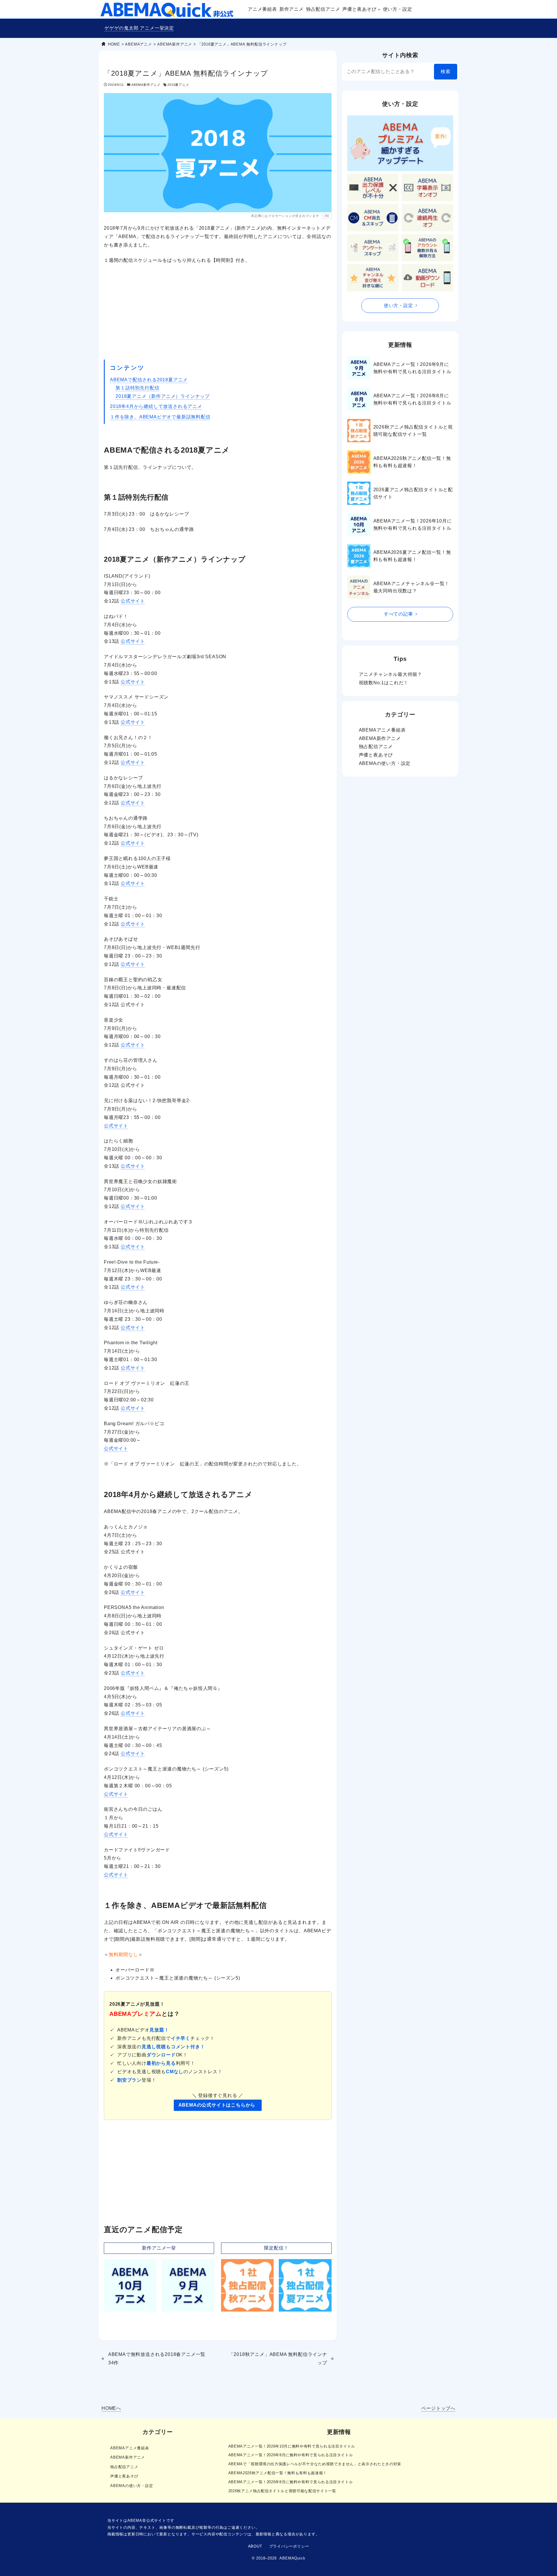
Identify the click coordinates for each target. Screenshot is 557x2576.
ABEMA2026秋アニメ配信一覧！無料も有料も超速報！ (412, 462)
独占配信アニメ (376, 747)
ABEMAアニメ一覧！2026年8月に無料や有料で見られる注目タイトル (412, 399)
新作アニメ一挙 (159, 2248)
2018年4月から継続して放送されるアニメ (156, 406)
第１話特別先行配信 (137, 388)
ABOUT (255, 2546)
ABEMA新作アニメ (146, 85)
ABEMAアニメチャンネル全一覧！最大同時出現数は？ (412, 587)
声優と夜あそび (376, 755)
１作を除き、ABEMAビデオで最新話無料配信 (160, 417)
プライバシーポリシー (289, 2546)
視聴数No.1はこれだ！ (384, 683)
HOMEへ (111, 2408)
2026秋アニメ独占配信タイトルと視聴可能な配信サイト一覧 (413, 431)
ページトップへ (438, 2408)
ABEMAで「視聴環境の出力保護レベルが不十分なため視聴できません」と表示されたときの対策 (315, 2464)
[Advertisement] (218, 312)
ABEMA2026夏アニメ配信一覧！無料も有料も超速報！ (412, 556)
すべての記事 (398, 614)
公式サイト (133, 601)
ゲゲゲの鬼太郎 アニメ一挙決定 (139, 28)
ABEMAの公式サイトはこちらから (217, 2105)
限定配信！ (276, 2248)
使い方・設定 (398, 305)
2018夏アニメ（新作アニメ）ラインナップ (163, 396)
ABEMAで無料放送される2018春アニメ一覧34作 (157, 2359)
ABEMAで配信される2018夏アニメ (149, 380)
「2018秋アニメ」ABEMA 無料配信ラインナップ (278, 2359)
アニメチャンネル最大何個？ (390, 674)
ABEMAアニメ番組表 (382, 730)
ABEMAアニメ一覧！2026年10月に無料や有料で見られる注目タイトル (413, 525)
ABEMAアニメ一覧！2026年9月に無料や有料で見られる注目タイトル (412, 368)
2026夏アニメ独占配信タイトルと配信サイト (413, 493)
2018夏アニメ (178, 85)
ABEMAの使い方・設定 (385, 763)
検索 (446, 71)
